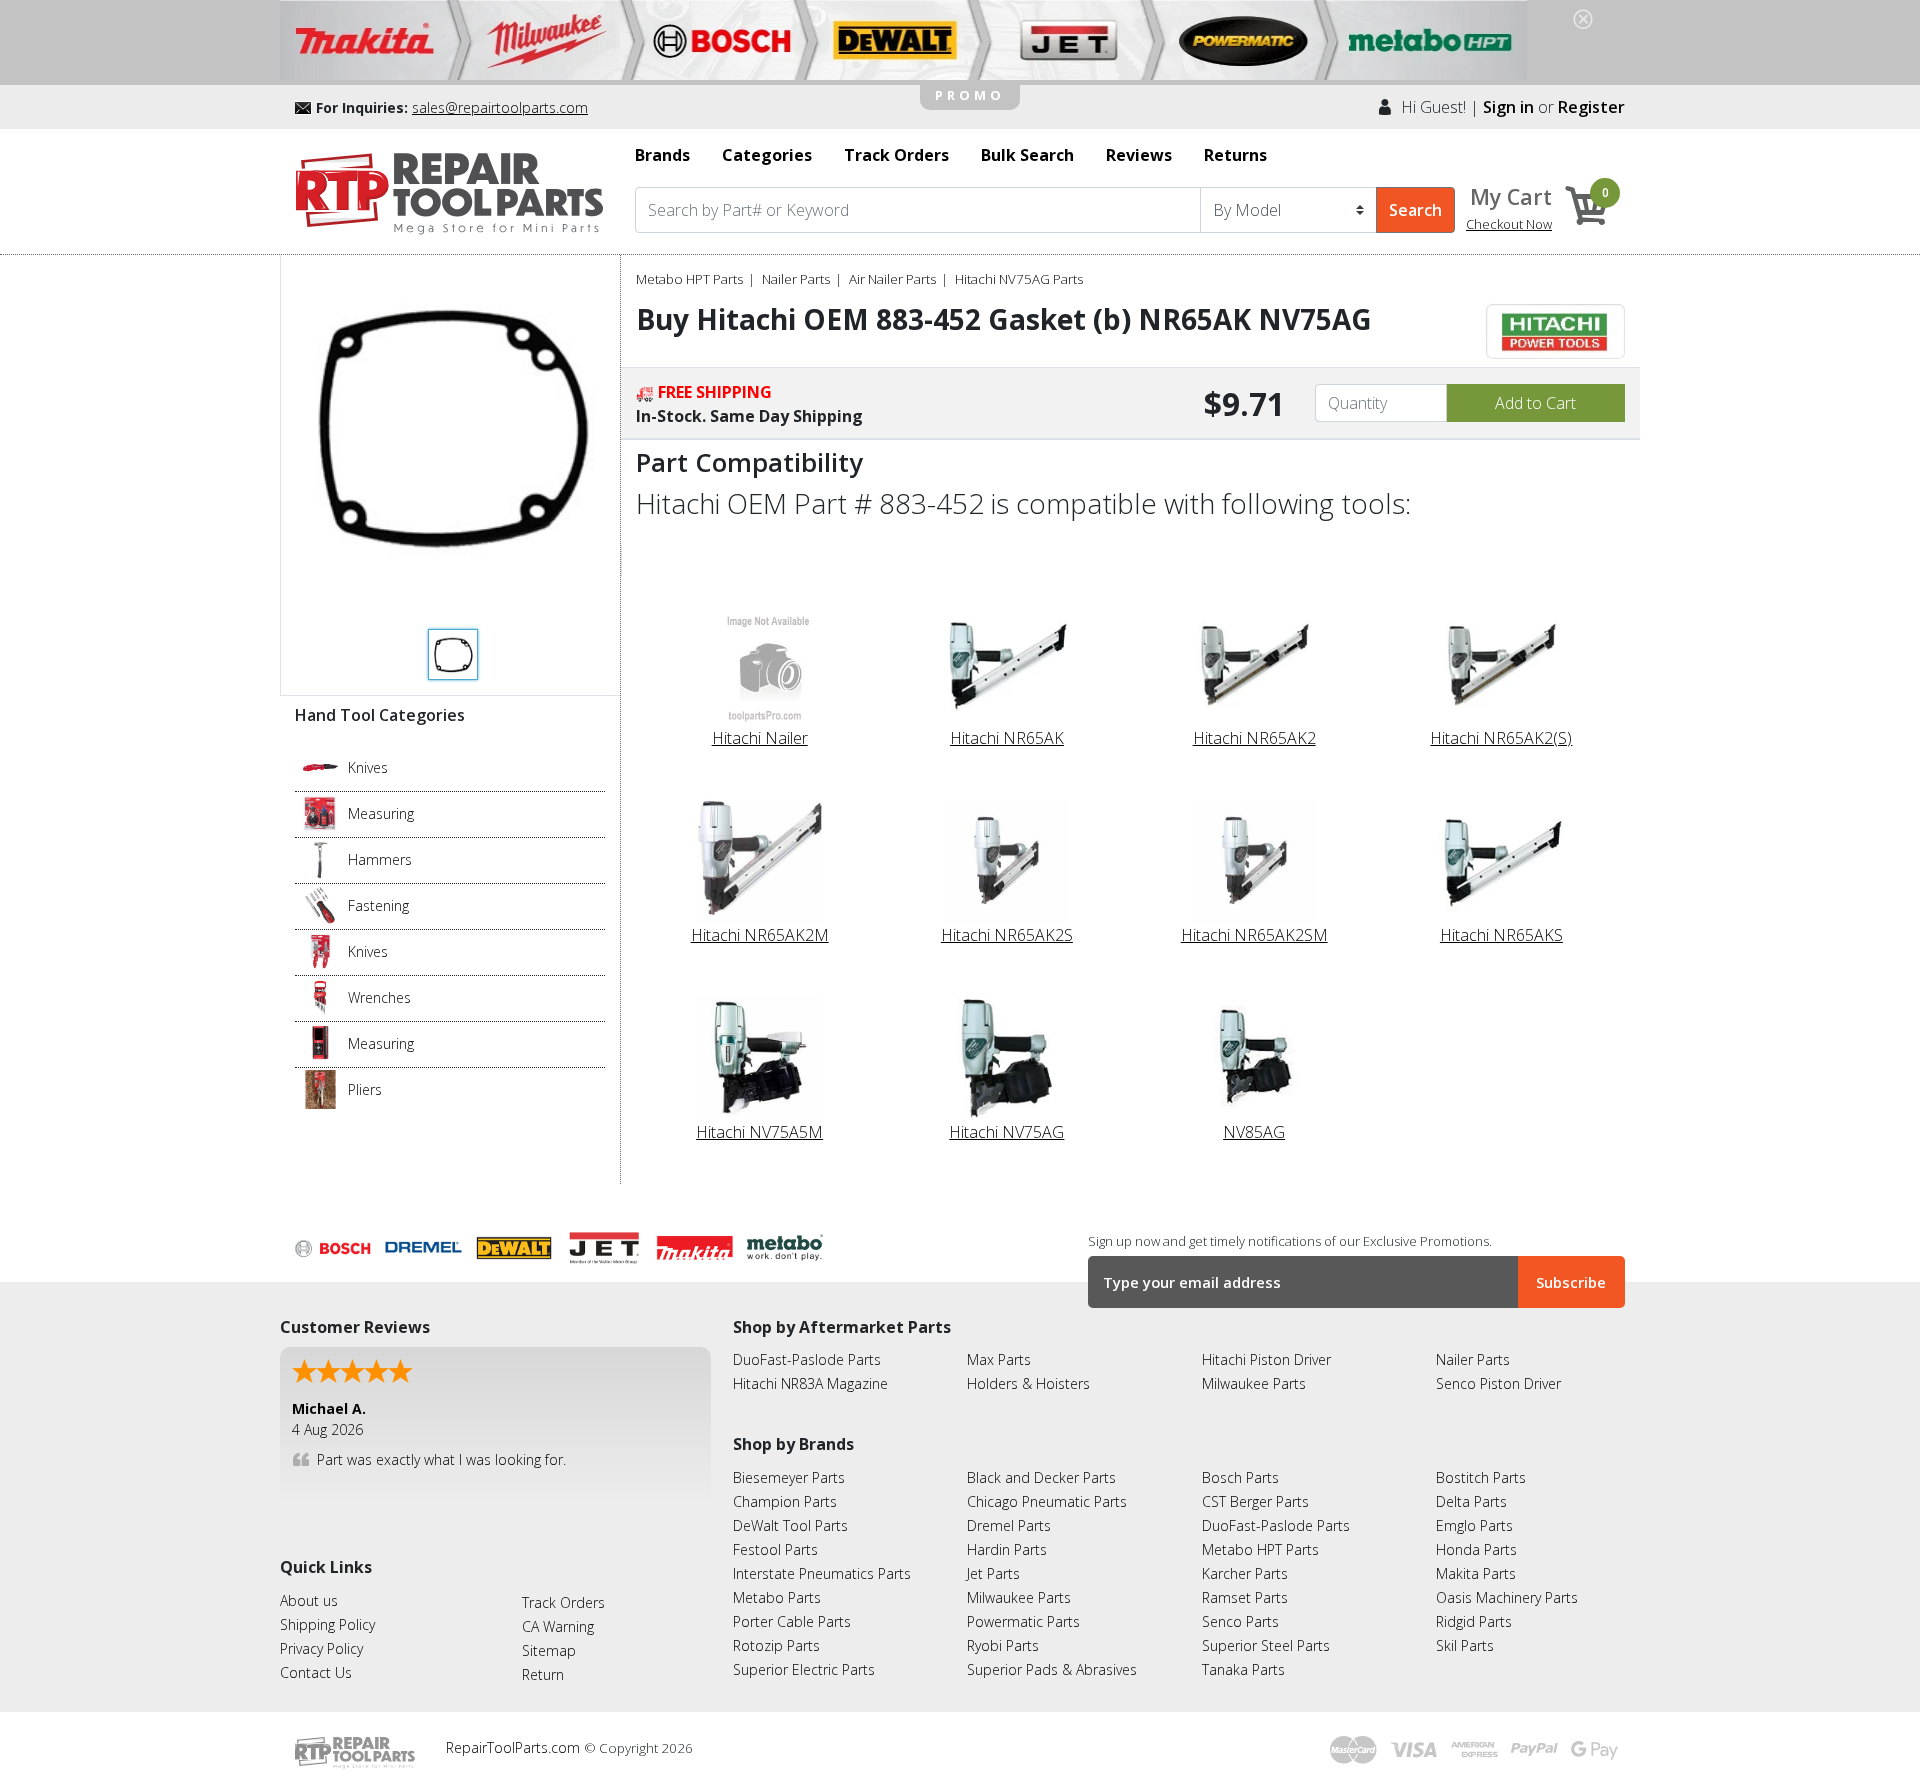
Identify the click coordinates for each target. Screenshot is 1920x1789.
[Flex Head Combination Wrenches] (320, 996)
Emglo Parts (1474, 1525)
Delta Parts (1471, 1501)
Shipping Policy (327, 1624)
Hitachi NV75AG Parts (1019, 279)
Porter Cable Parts (792, 1621)
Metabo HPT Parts (689, 279)
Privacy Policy (321, 1648)
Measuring (381, 812)
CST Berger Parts (1255, 1501)
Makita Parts (1476, 1573)
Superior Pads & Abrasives (1052, 1669)
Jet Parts (993, 1573)
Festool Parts (775, 1549)
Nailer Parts (796, 279)
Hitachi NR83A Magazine (810, 1383)
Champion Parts (785, 1501)
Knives (368, 766)
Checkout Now (1509, 224)
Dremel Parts (1009, 1525)
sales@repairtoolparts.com (500, 107)
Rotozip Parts (776, 1645)
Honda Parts (1476, 1549)
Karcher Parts (1245, 1573)
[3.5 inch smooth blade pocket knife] (320, 766)
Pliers (365, 1088)
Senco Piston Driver (1498, 1383)
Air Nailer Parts (892, 279)
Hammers (380, 858)
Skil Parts (1465, 1645)
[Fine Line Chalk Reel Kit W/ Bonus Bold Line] (320, 812)
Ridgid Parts (1474, 1621)
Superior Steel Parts (1266, 1645)
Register (1591, 107)
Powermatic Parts (1023, 1621)
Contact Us (316, 1672)
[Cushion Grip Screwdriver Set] (320, 904)
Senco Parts (1240, 1621)
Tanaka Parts (1243, 1669)
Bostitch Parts (1481, 1477)
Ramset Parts (1245, 1597)
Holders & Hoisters (1028, 1383)
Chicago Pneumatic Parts (1047, 1501)
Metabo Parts (777, 1597)
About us (309, 1600)
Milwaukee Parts (1254, 1383)
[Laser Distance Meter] (320, 1042)
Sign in (1508, 107)
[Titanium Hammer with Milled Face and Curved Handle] (320, 858)
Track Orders (563, 1602)
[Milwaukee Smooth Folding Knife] (320, 950)
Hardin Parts (1007, 1549)
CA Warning (558, 1626)
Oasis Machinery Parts (1507, 1597)
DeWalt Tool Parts (790, 1525)
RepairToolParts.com (515, 1747)
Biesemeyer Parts (789, 1477)
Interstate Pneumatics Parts (822, 1573)
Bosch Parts (1240, 1477)
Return (543, 1674)
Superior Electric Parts (804, 1669)
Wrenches (379, 996)
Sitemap (549, 1650)
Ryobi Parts (1003, 1645)
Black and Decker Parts (1041, 1477)
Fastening (378, 904)
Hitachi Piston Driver (1266, 1359)
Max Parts (999, 1359)
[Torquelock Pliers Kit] (320, 1088)
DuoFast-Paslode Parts (807, 1359)
